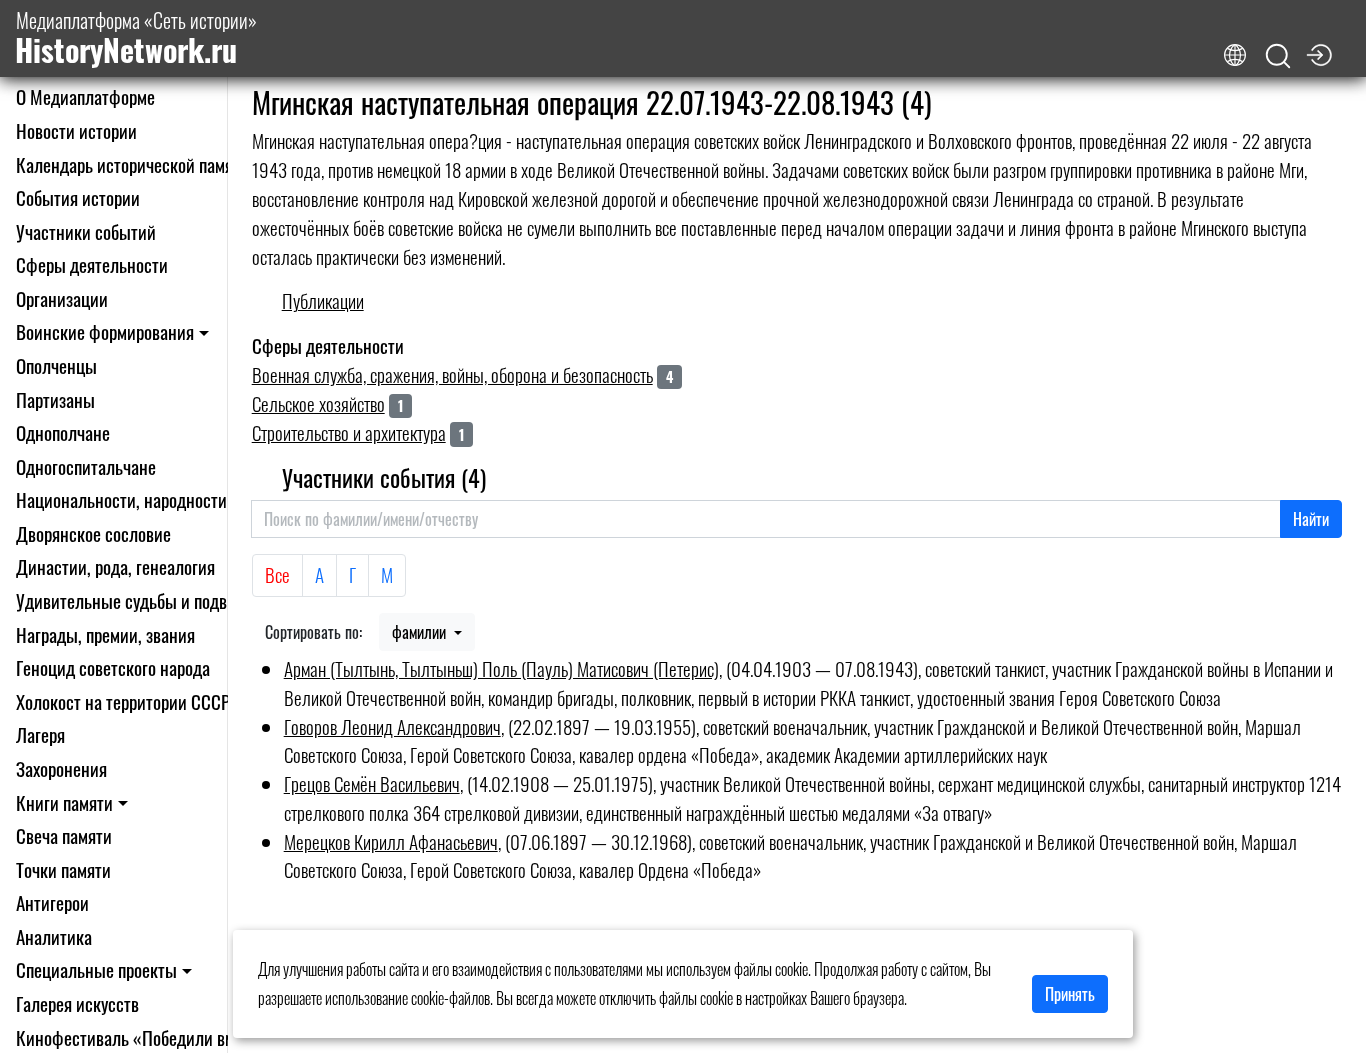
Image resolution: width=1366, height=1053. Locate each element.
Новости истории (76, 130)
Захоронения (61, 768)
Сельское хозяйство (318, 403)
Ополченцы (56, 365)
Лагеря (40, 734)
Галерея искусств (77, 1003)
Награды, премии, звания (105, 634)
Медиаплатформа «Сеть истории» (136, 38)
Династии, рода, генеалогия (115, 566)
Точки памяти (63, 869)
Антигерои (52, 902)
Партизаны (55, 399)
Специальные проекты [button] (96, 969)
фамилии (421, 632)
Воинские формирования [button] (105, 331)
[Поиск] (1278, 56)
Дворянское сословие (93, 533)
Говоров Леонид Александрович (392, 726)
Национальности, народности (121, 499)
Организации (62, 298)
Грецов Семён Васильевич (372, 783)
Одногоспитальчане (86, 466)
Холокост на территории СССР (123, 701)
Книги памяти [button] (64, 802)
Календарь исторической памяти (132, 164)
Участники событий (86, 231)
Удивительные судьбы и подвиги (133, 600)
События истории (78, 197)
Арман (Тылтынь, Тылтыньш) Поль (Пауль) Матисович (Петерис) (501, 668)
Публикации (323, 300)
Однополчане (63, 432)
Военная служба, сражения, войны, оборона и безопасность (452, 374)
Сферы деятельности (92, 264)
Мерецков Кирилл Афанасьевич (391, 841)
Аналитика (54, 936)
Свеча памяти (64, 835)
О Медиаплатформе (85, 96)
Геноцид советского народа (113, 667)
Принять (1070, 994)
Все (277, 574)
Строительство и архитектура (349, 432)
